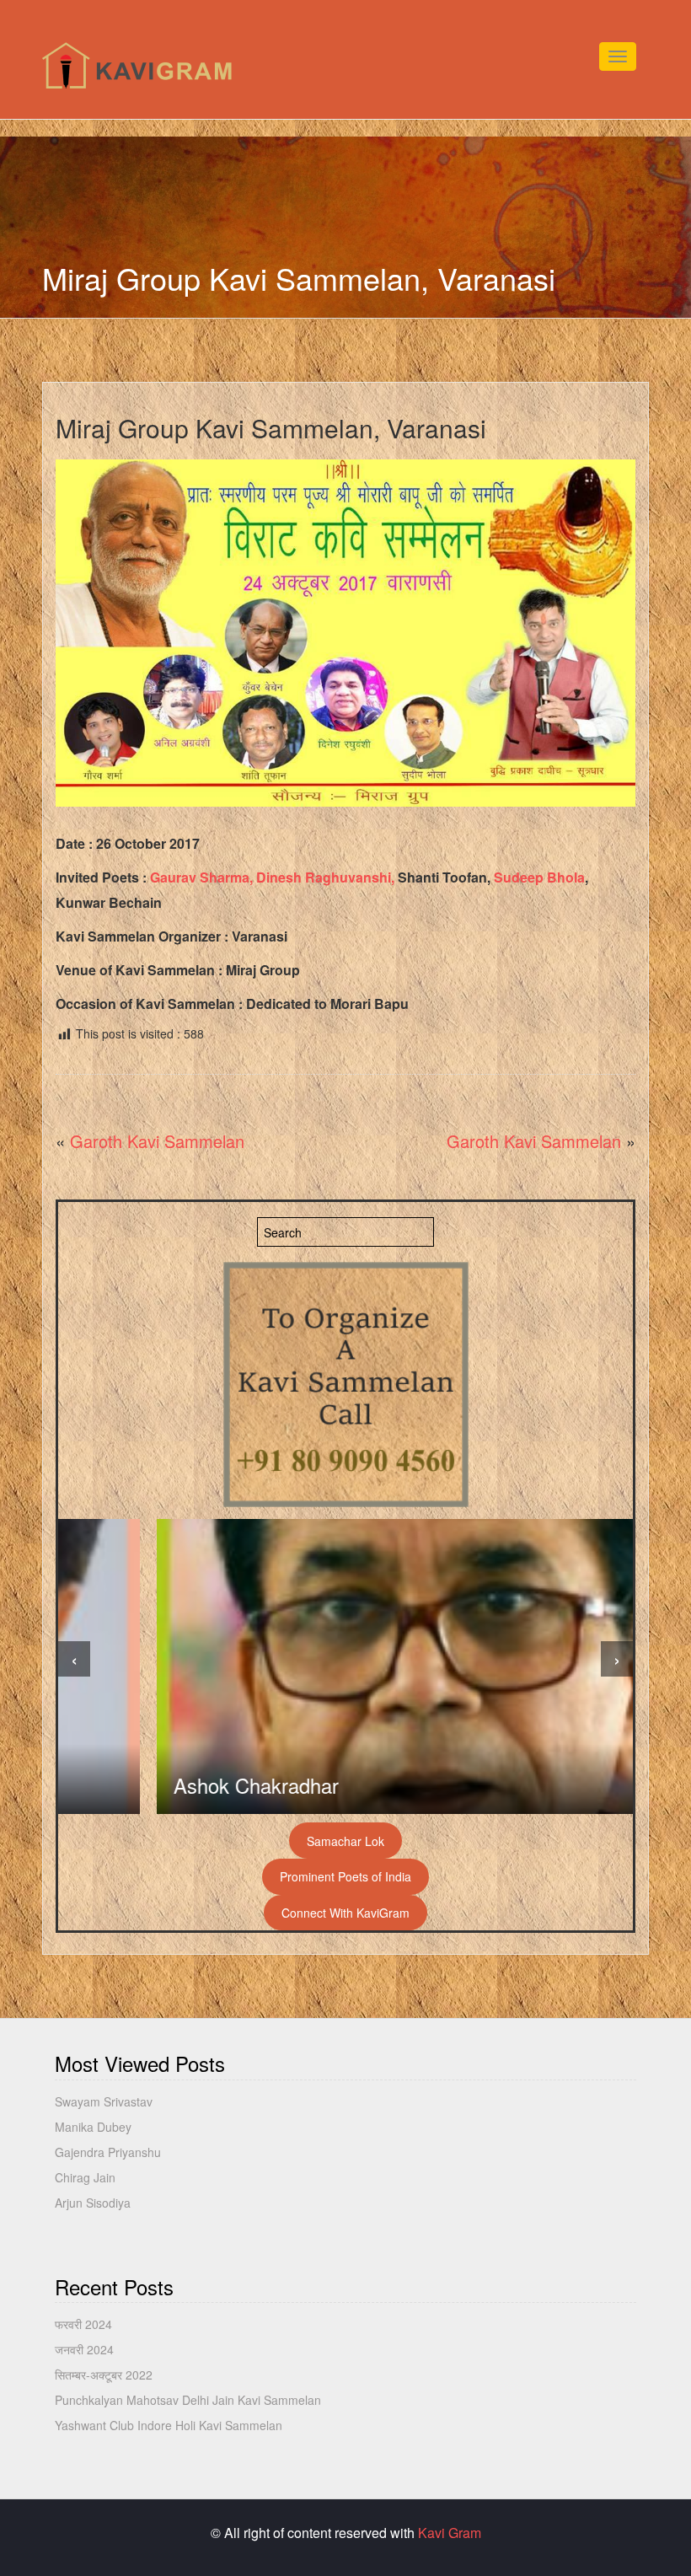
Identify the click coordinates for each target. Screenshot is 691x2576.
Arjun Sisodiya (93, 2203)
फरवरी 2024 (83, 2324)
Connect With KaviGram (345, 1913)
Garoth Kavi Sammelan (157, 1141)
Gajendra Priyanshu (108, 2152)
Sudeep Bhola (539, 877)
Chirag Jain (85, 2177)
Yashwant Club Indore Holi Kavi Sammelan (169, 2425)
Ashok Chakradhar (158, 1785)
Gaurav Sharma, (201, 877)
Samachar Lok (345, 1841)
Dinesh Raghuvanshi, (325, 877)
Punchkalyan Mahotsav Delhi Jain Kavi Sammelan (188, 2400)
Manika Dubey (93, 2127)
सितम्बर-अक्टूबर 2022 (104, 2375)
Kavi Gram (450, 2533)
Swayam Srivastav (104, 2101)
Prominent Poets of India (345, 1876)
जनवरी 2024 (84, 2349)
